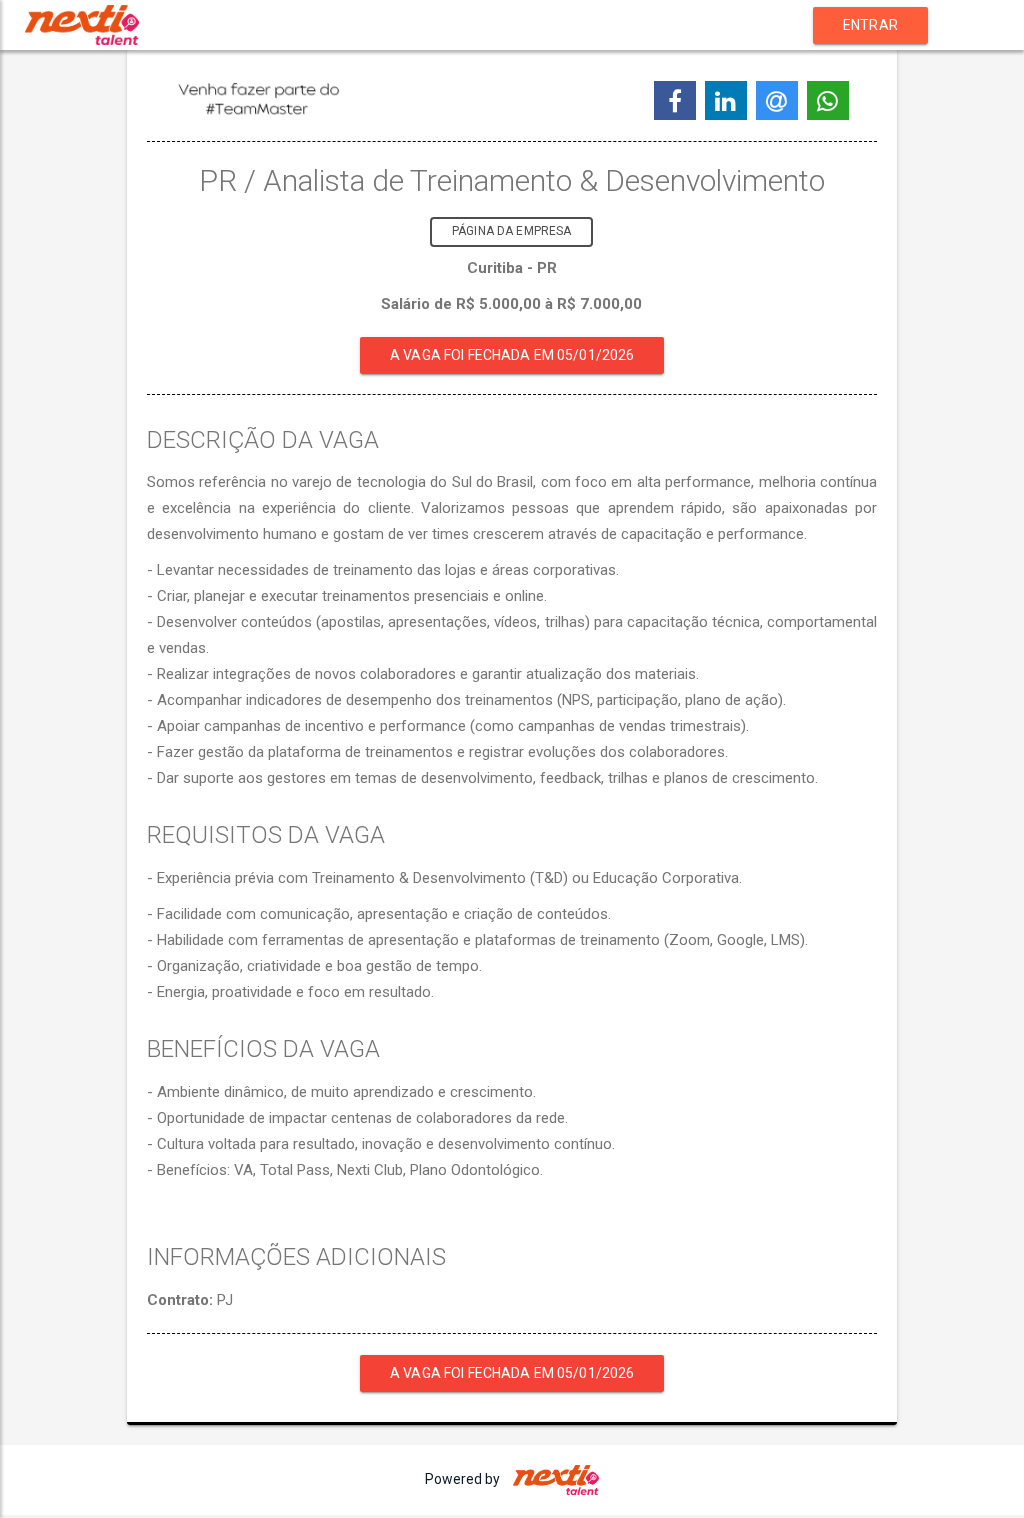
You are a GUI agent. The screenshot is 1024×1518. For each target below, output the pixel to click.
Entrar (870, 25)
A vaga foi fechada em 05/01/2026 (512, 355)
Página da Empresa (511, 231)
